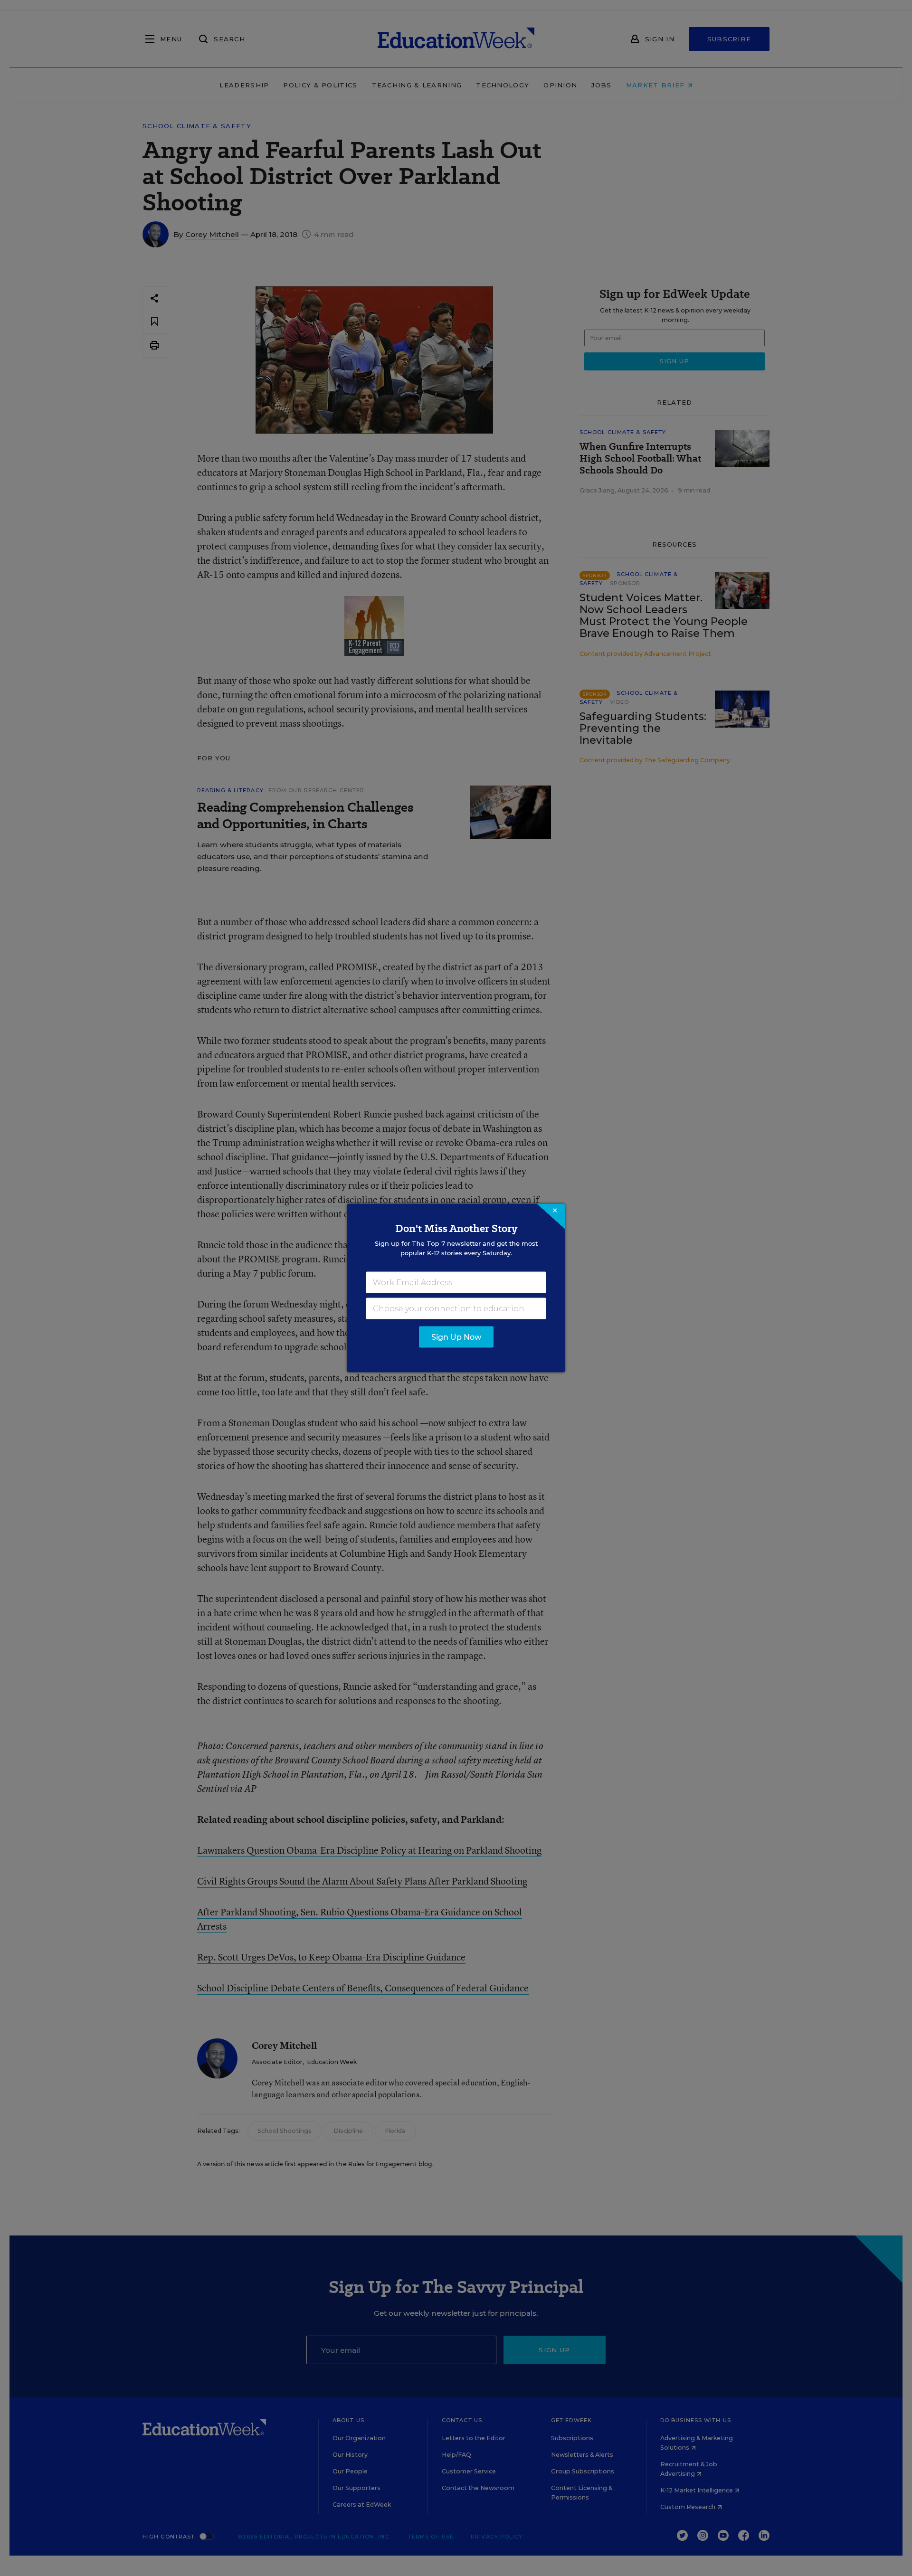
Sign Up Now (456, 1337)
